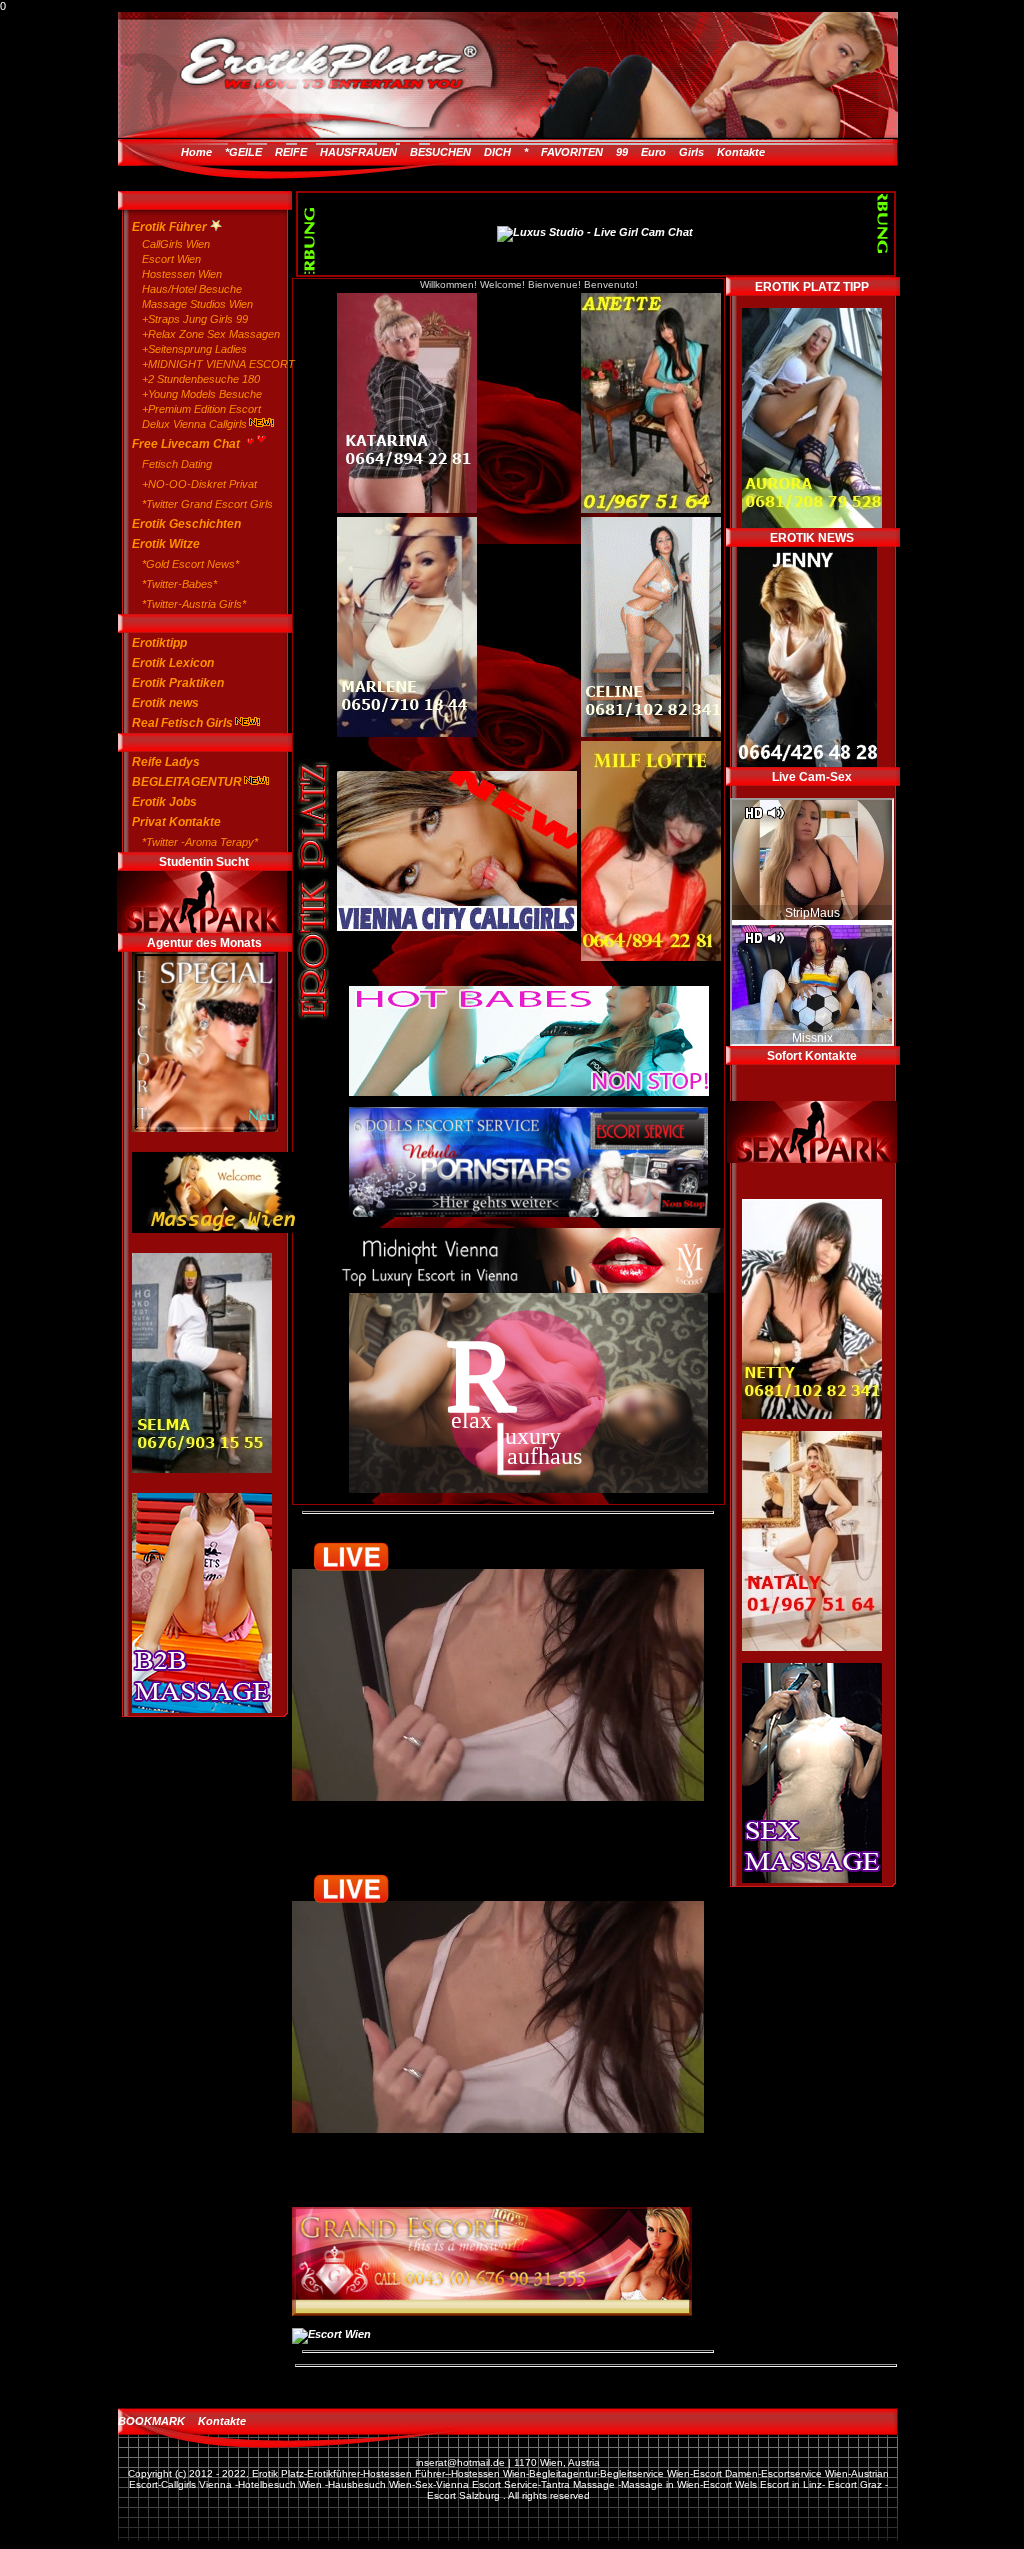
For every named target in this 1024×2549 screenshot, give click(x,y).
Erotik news (165, 703)
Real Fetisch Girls (182, 723)
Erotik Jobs (164, 802)
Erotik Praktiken (178, 683)
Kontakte (741, 152)
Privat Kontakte (176, 822)
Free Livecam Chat (187, 444)
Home (196, 152)
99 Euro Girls (660, 152)
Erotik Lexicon (173, 663)
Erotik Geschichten (186, 524)
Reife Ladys (166, 762)
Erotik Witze (166, 544)
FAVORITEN (572, 152)
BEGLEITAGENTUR (187, 782)
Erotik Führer (171, 227)
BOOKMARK (151, 2421)
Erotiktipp (159, 643)
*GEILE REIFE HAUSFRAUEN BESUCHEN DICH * (376, 152)
